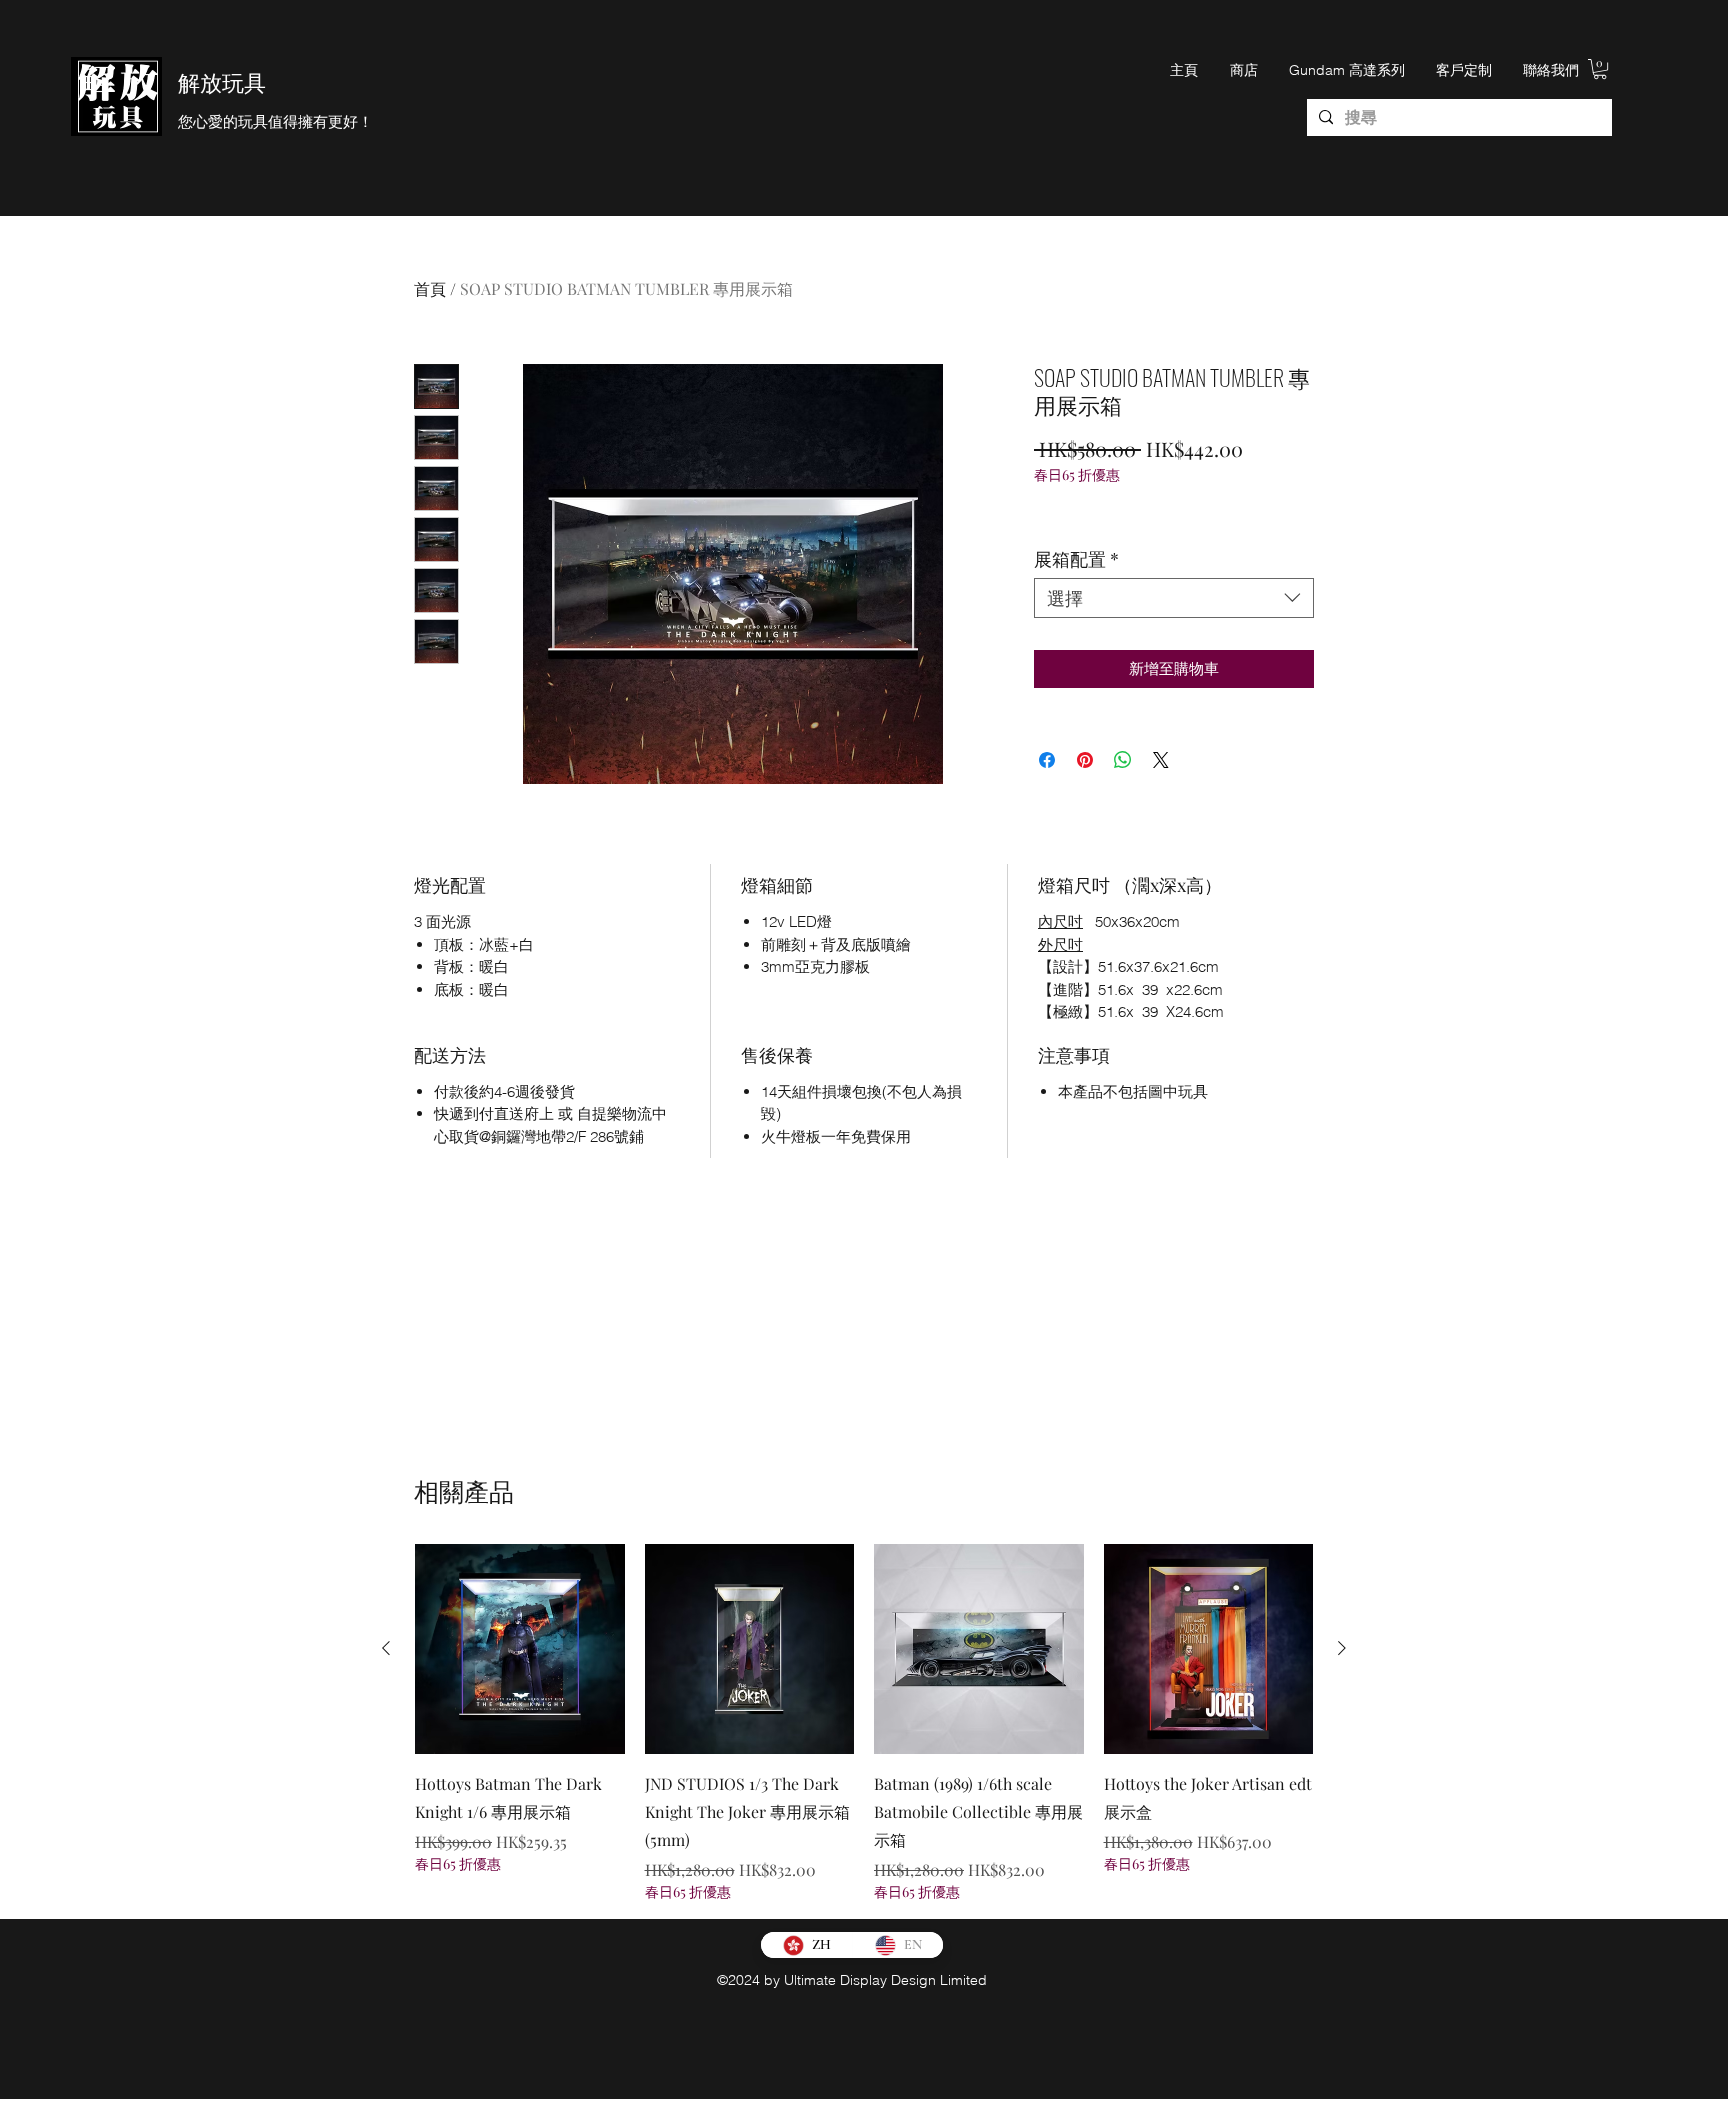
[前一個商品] (386, 1648)
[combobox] (1174, 598)
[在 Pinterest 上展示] (1085, 760)
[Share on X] (1161, 760)
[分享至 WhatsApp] (1123, 760)
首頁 (430, 288)
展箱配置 (1076, 559)
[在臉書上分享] (1047, 760)
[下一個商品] (1342, 1648)
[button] (1600, 69)
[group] (864, 1722)
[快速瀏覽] (520, 1649)
